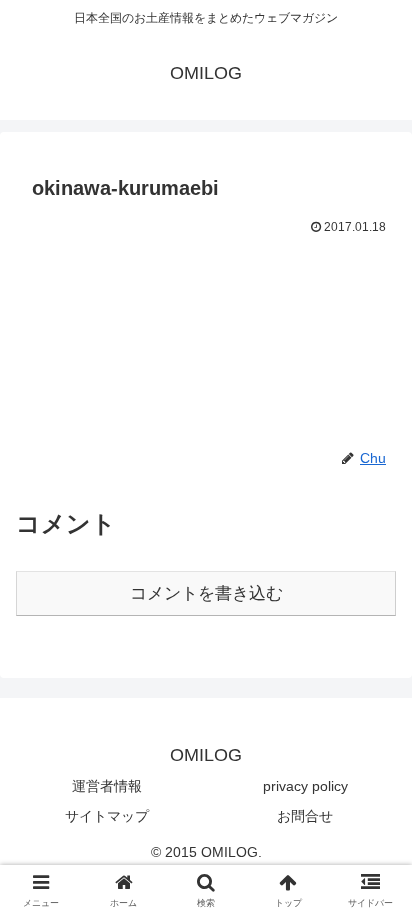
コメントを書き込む (206, 593)
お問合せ (305, 816)
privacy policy (305, 786)
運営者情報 (107, 786)
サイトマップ (107, 816)
